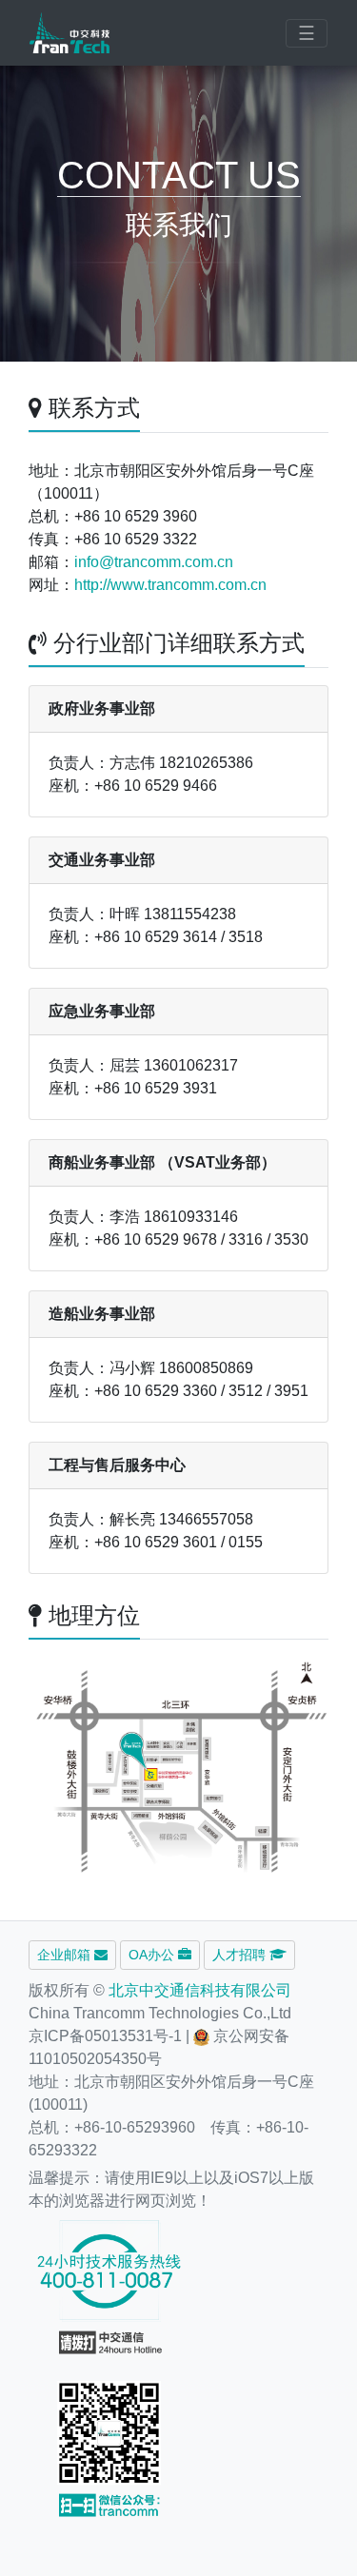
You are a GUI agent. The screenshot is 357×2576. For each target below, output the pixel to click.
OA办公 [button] (153, 1955)
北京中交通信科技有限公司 (200, 1990)
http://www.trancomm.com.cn (170, 585)
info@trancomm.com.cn (154, 562)
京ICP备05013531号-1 (105, 2036)
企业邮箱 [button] (66, 1955)
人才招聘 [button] (241, 1955)
